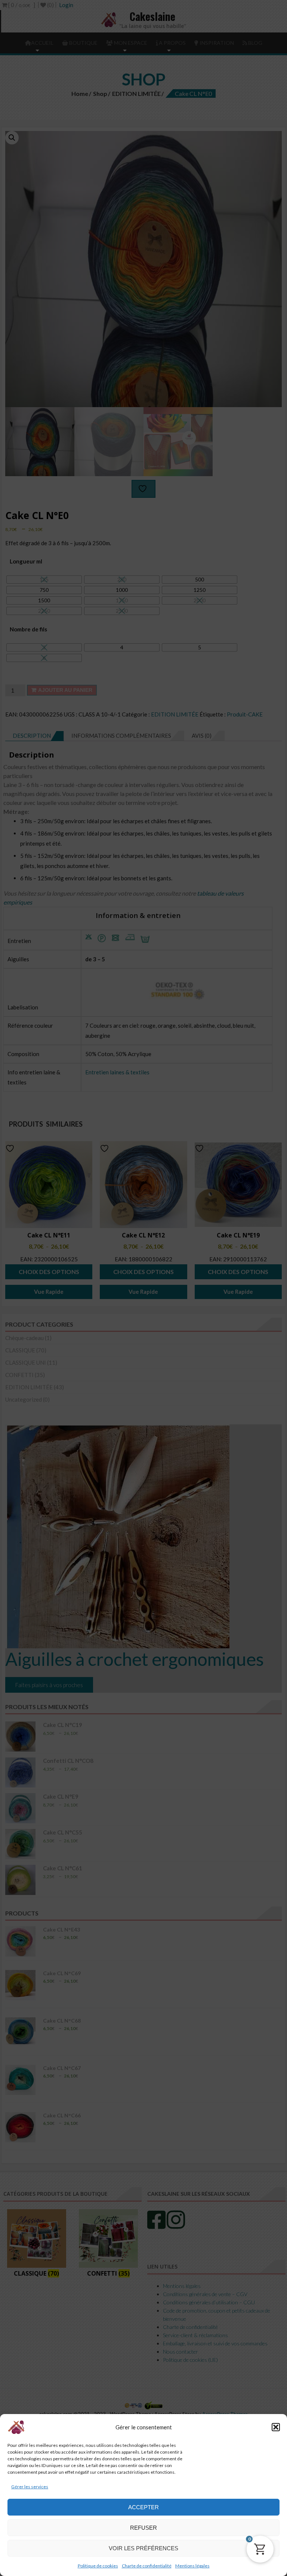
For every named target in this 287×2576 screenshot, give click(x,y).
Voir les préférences (143, 2548)
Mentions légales (192, 2566)
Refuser (143, 2528)
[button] (276, 2427)
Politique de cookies (98, 2566)
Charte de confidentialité (147, 2566)
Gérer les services (30, 2487)
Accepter (143, 2507)
